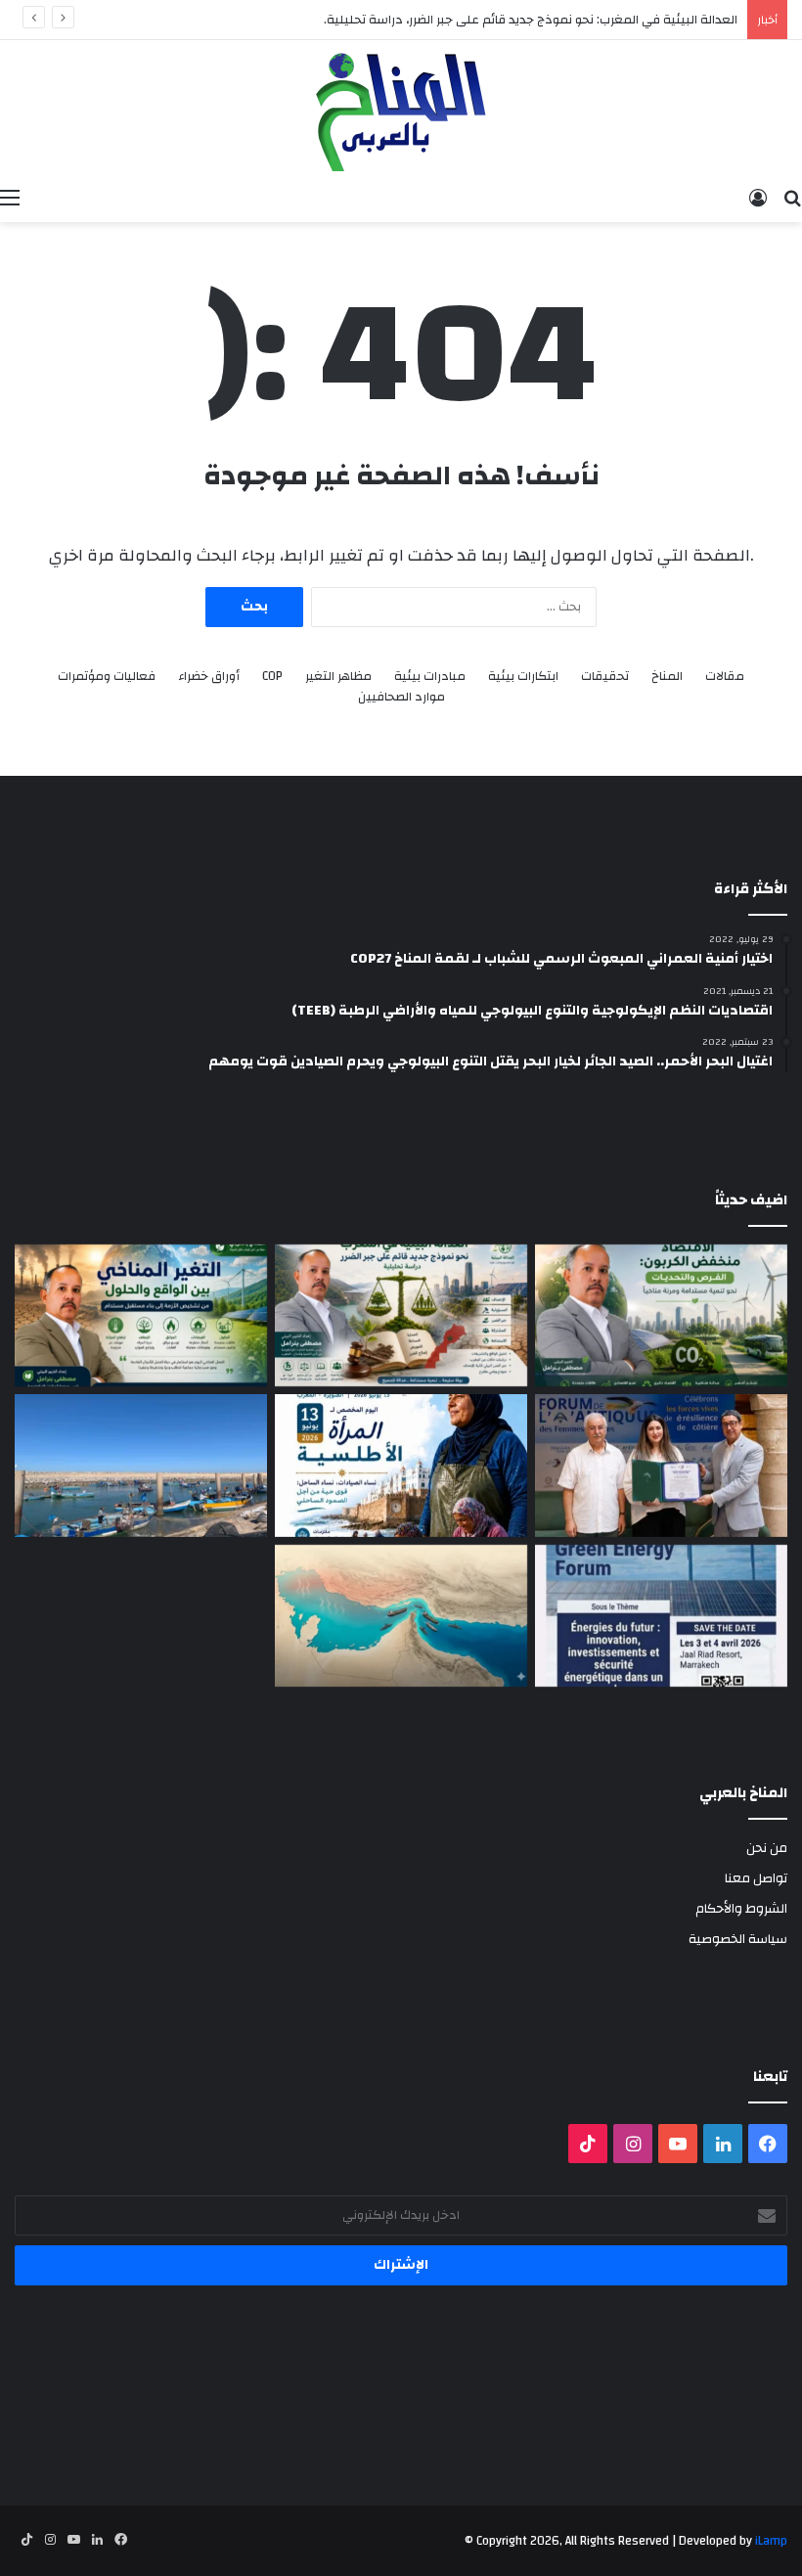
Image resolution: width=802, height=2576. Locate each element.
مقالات (725, 677)
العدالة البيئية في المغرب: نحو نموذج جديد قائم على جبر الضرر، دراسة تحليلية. (531, 20)
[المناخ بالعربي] (401, 109)
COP (272, 677)
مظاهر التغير (338, 677)
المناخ (667, 677)
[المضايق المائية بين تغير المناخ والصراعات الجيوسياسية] (401, 1616)
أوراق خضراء (209, 677)
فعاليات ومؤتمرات (107, 677)
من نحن (767, 1848)
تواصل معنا (756, 1878)
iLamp (771, 2541)
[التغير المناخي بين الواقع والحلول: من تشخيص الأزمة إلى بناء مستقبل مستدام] (141, 1316)
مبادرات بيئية (430, 677)
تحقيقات (605, 677)
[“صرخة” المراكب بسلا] (141, 1466)
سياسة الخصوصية (738, 1939)
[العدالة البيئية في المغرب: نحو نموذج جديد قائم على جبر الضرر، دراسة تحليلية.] (401, 1316)
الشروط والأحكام (741, 1908)
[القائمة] (10, 198)
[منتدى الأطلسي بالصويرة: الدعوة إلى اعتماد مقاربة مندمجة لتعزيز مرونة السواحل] (661, 1466)
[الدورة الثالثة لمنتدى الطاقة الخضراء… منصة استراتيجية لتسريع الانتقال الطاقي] (661, 1616)
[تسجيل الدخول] (758, 198)
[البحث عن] (792, 198)
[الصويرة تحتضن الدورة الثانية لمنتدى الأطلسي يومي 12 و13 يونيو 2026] (401, 1466)
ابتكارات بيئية (523, 677)
